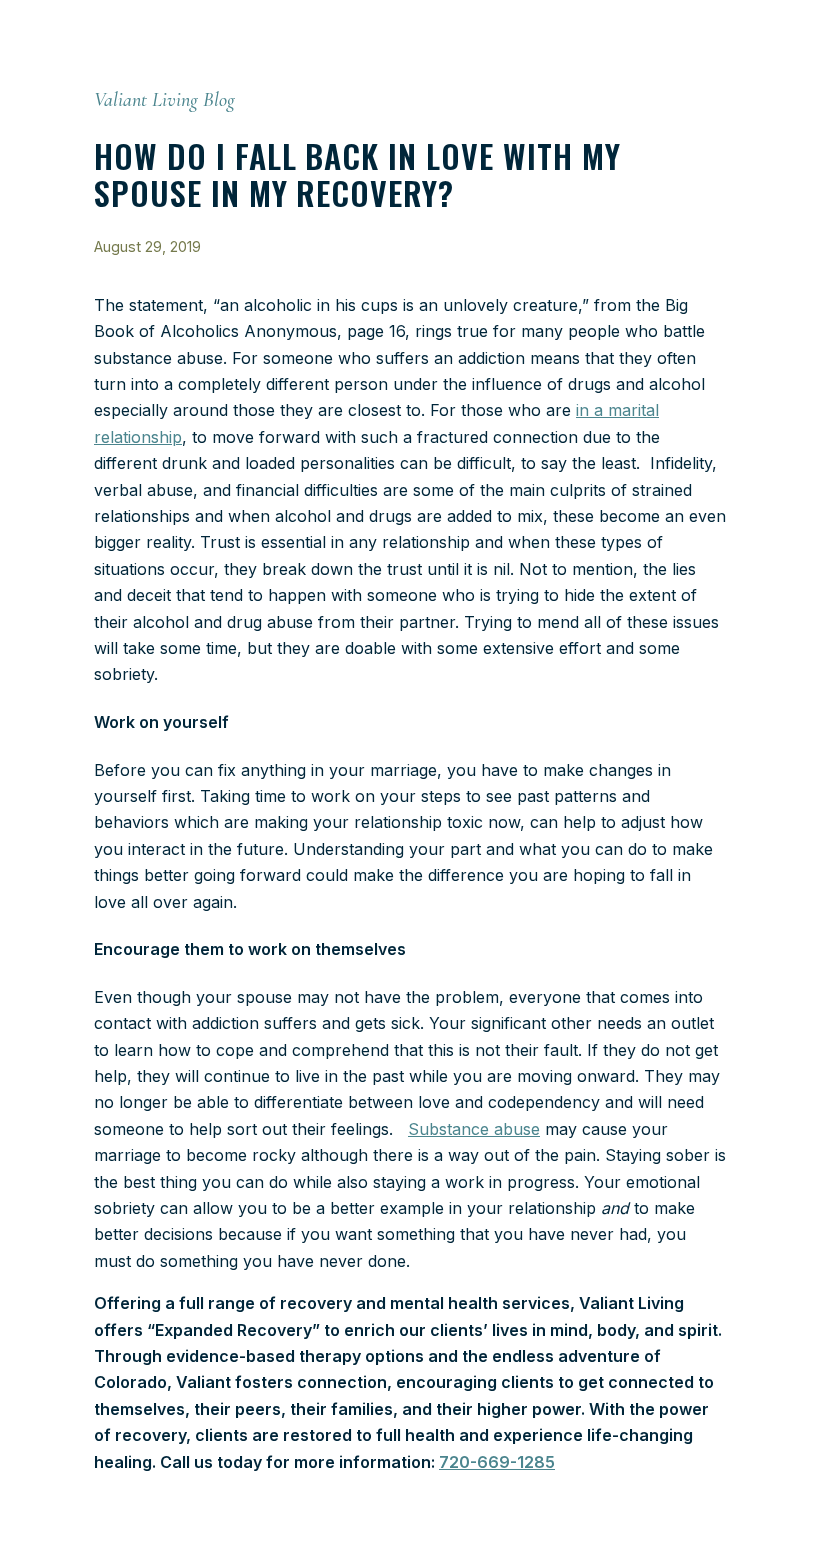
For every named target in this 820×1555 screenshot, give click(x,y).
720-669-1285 (497, 1462)
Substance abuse (474, 1129)
